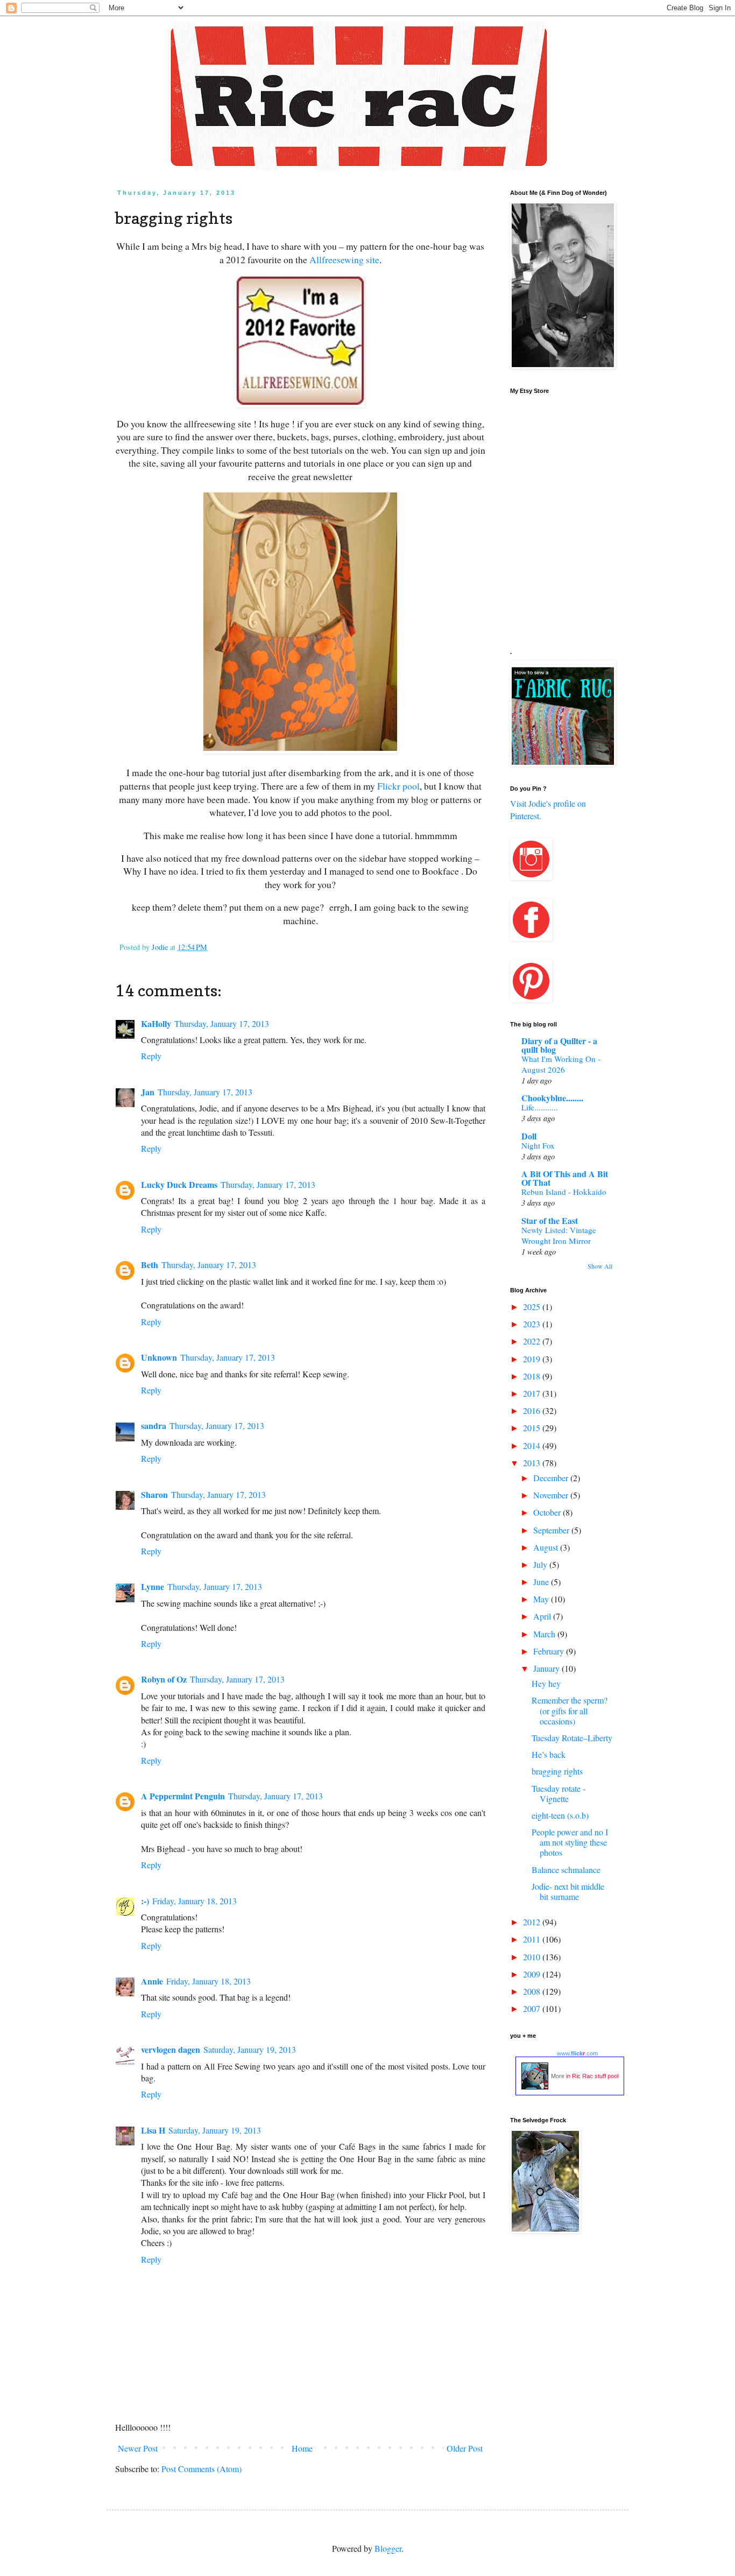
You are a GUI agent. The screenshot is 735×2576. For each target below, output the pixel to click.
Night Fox (538, 1145)
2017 (533, 1393)
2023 (533, 1324)
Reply (151, 1056)
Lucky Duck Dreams (179, 1184)
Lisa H (153, 2130)
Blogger (388, 2548)
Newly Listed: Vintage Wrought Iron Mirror (559, 1235)
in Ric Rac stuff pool (592, 2076)
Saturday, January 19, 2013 (250, 2049)
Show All (600, 1266)
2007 (533, 2008)
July (541, 1564)
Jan (148, 1092)
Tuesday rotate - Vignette (559, 1793)
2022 (533, 1341)
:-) (145, 1901)
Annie (152, 1981)
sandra (154, 1426)
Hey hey (546, 1683)
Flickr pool (398, 786)
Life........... (540, 1107)
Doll (529, 1136)
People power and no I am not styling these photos (570, 1842)
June (542, 1582)
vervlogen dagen (171, 2049)
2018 (533, 1376)
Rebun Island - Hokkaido (564, 1192)
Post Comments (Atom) (202, 2469)
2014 (533, 1445)
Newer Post (138, 2448)
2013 (533, 1463)
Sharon (154, 1494)
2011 (533, 1939)
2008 (533, 1991)
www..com (577, 2053)
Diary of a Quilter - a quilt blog (559, 1045)
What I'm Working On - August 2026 (561, 1064)
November (552, 1495)
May (542, 1599)
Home (302, 2448)
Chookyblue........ (552, 1098)
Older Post (465, 2448)
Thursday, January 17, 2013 (222, 1023)
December (552, 1478)
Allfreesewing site (344, 259)
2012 (533, 1922)
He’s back (549, 1754)
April (543, 1616)
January (547, 1668)
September (552, 1530)
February (550, 1651)
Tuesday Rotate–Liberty (572, 1738)
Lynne (153, 1586)
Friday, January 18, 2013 (195, 1901)
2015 (533, 1428)
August (547, 1547)
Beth (150, 1265)
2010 (533, 1957)
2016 (533, 1410)
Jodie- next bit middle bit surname (568, 1891)
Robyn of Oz (164, 1679)
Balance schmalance (566, 1870)
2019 (533, 1359)
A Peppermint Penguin (183, 1796)
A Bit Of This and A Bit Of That (565, 1178)
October (548, 1512)
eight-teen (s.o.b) (560, 1815)
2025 (533, 1307)
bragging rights (557, 1771)
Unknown (159, 1357)
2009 (533, 1974)
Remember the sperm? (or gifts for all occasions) (570, 1710)
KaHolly (156, 1023)
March (545, 1634)
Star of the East (550, 1220)
